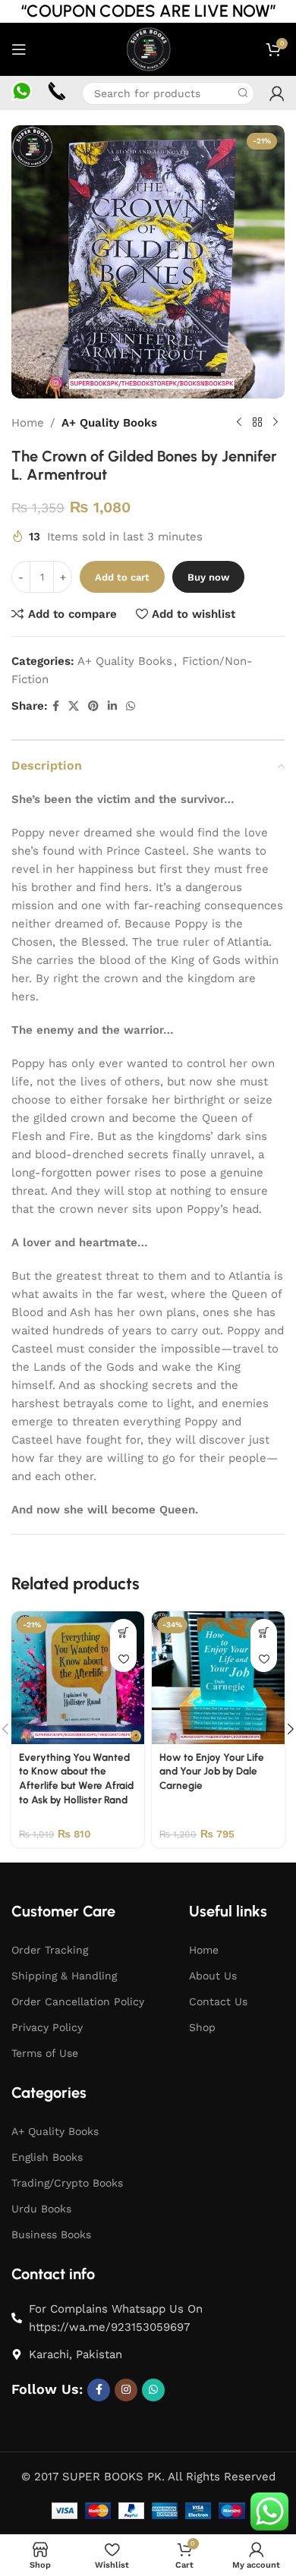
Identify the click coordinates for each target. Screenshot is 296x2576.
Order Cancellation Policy (78, 2001)
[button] (123, 1632)
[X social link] (74, 706)
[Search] (243, 93)
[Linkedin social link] (112, 706)
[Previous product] (239, 423)
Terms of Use (45, 2053)
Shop (202, 2027)
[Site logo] (148, 49)
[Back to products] (257, 423)
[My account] (277, 93)
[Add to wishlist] (123, 1659)
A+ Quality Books (109, 423)
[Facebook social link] (56, 706)
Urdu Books (41, 2209)
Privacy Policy (47, 2027)
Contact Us (218, 2001)
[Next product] (276, 423)
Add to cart (122, 577)
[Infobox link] (22, 93)
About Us (213, 1976)
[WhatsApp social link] (131, 706)
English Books (47, 2157)
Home (28, 423)
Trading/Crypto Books (67, 2183)
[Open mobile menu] (19, 49)
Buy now (208, 577)
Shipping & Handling (64, 1976)
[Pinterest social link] (93, 706)
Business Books (51, 2234)
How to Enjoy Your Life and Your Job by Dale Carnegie (212, 1771)
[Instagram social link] (126, 2390)
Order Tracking (50, 1950)
